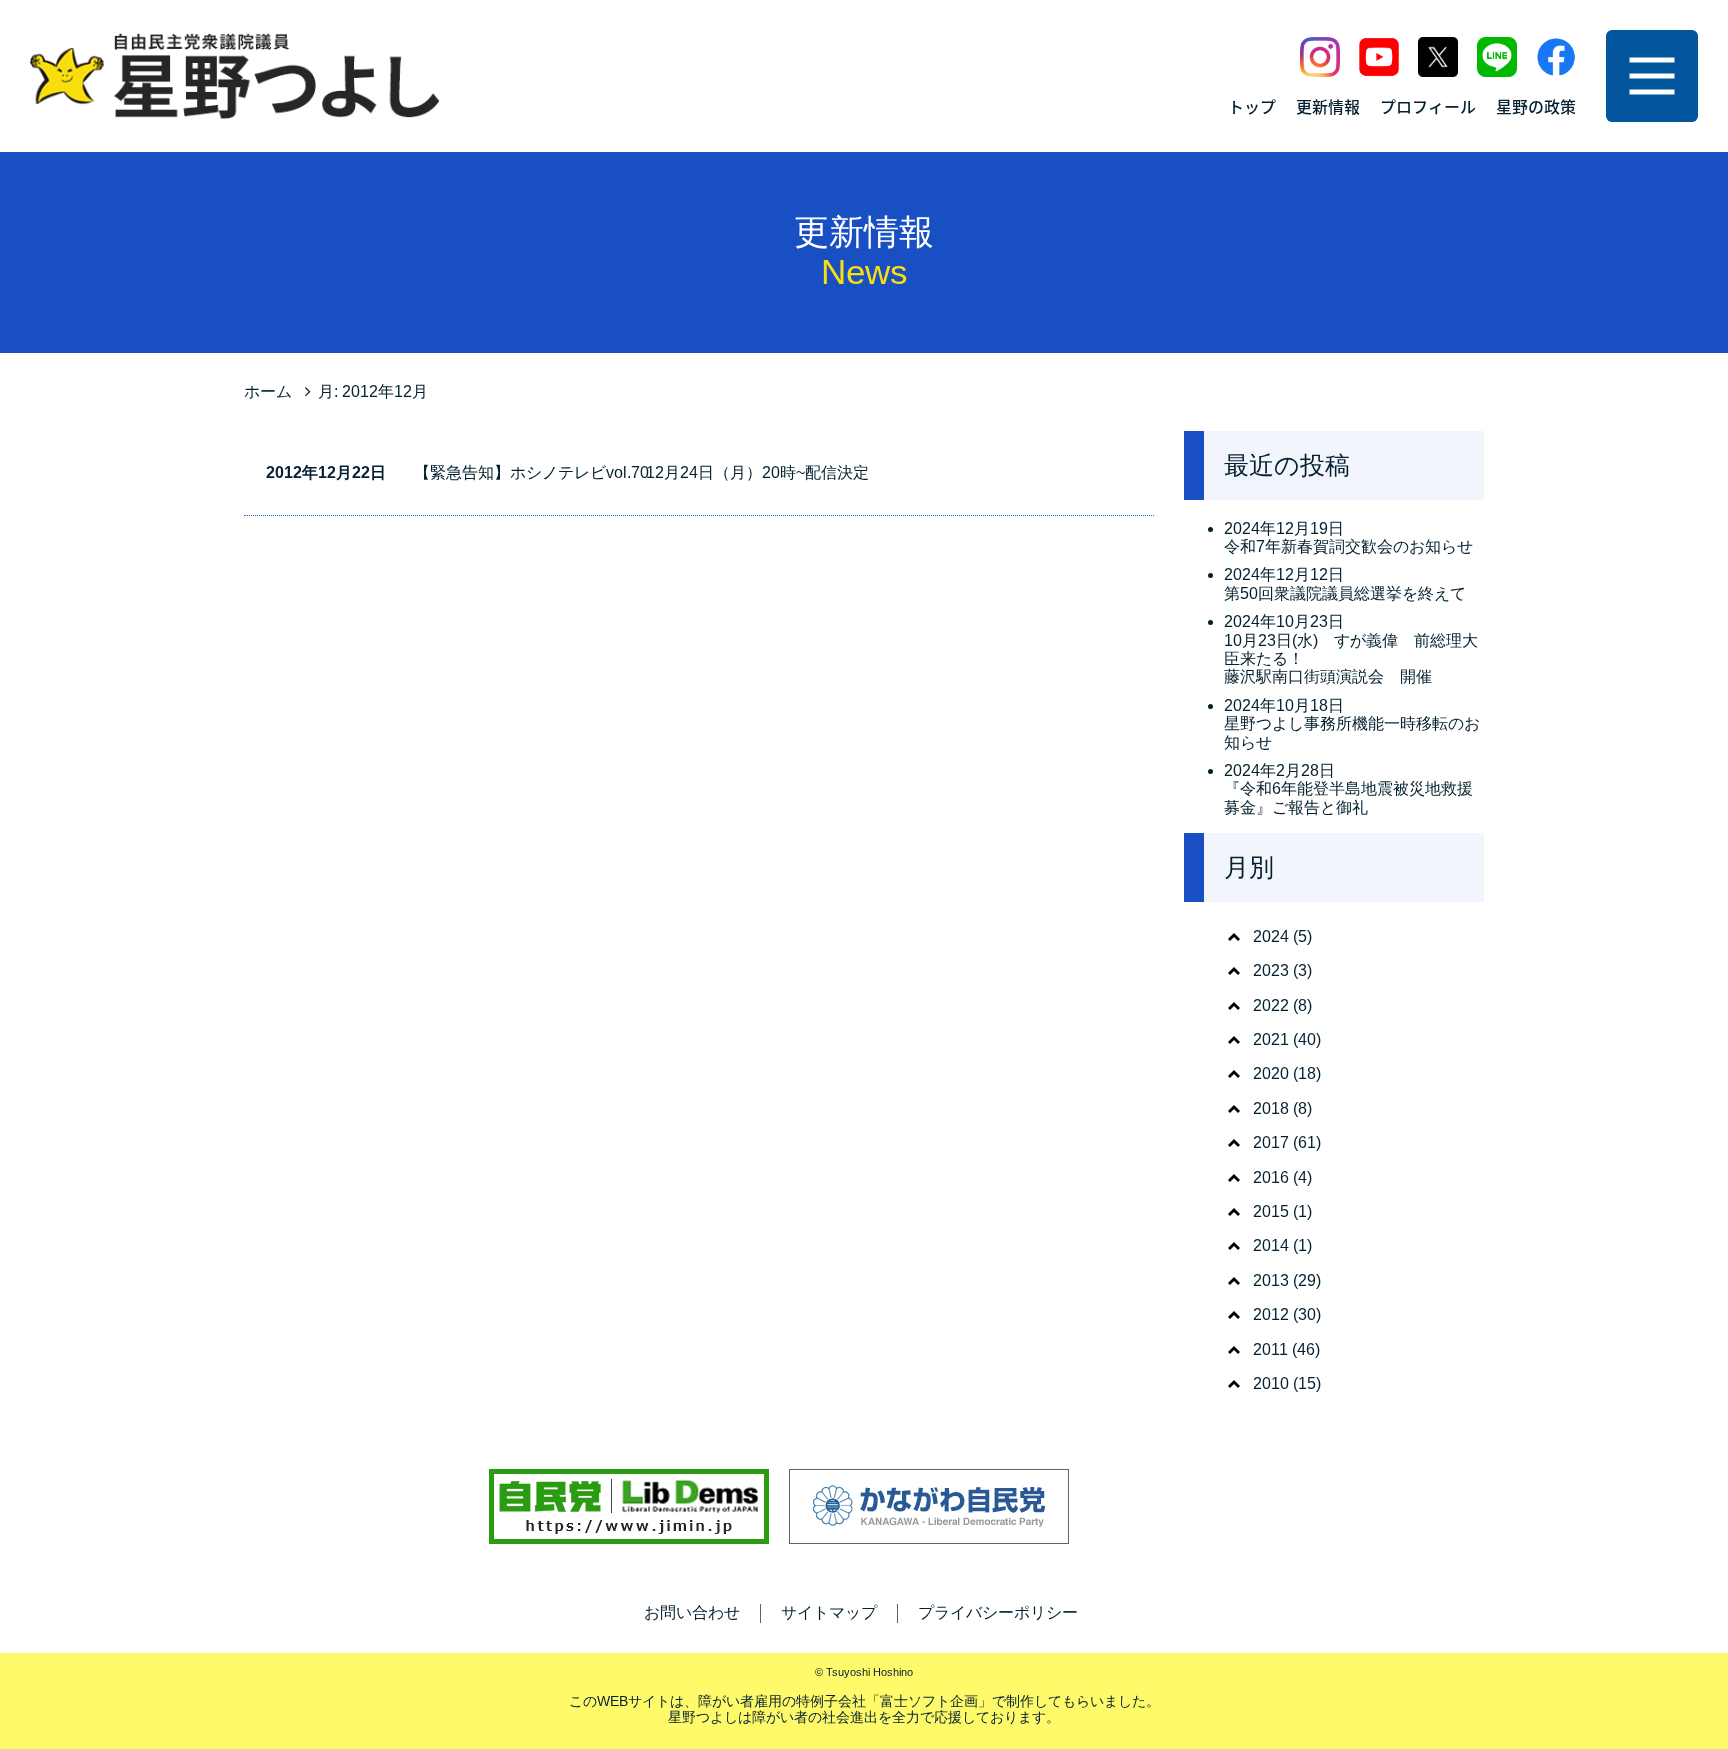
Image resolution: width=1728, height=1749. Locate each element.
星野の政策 (1536, 106)
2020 (1271, 1073)
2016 (1271, 1177)
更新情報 (1328, 106)
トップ (1252, 106)
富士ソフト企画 (929, 1701)
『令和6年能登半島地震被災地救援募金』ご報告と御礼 (1348, 797)
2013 (1271, 1280)
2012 (1271, 1314)
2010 (1271, 1383)
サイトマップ (829, 1612)
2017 (1271, 1142)
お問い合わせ (692, 1612)
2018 (1271, 1108)
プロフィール (1428, 106)
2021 (1271, 1039)
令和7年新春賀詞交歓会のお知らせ (1348, 546)
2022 (1271, 1005)
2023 (1271, 970)
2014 (1271, 1245)
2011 (1270, 1349)
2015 (1271, 1211)
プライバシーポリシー (998, 1612)
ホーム (268, 391)
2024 (1271, 936)
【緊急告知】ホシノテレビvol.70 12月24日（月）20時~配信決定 (641, 472)
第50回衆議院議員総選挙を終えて (1345, 593)
